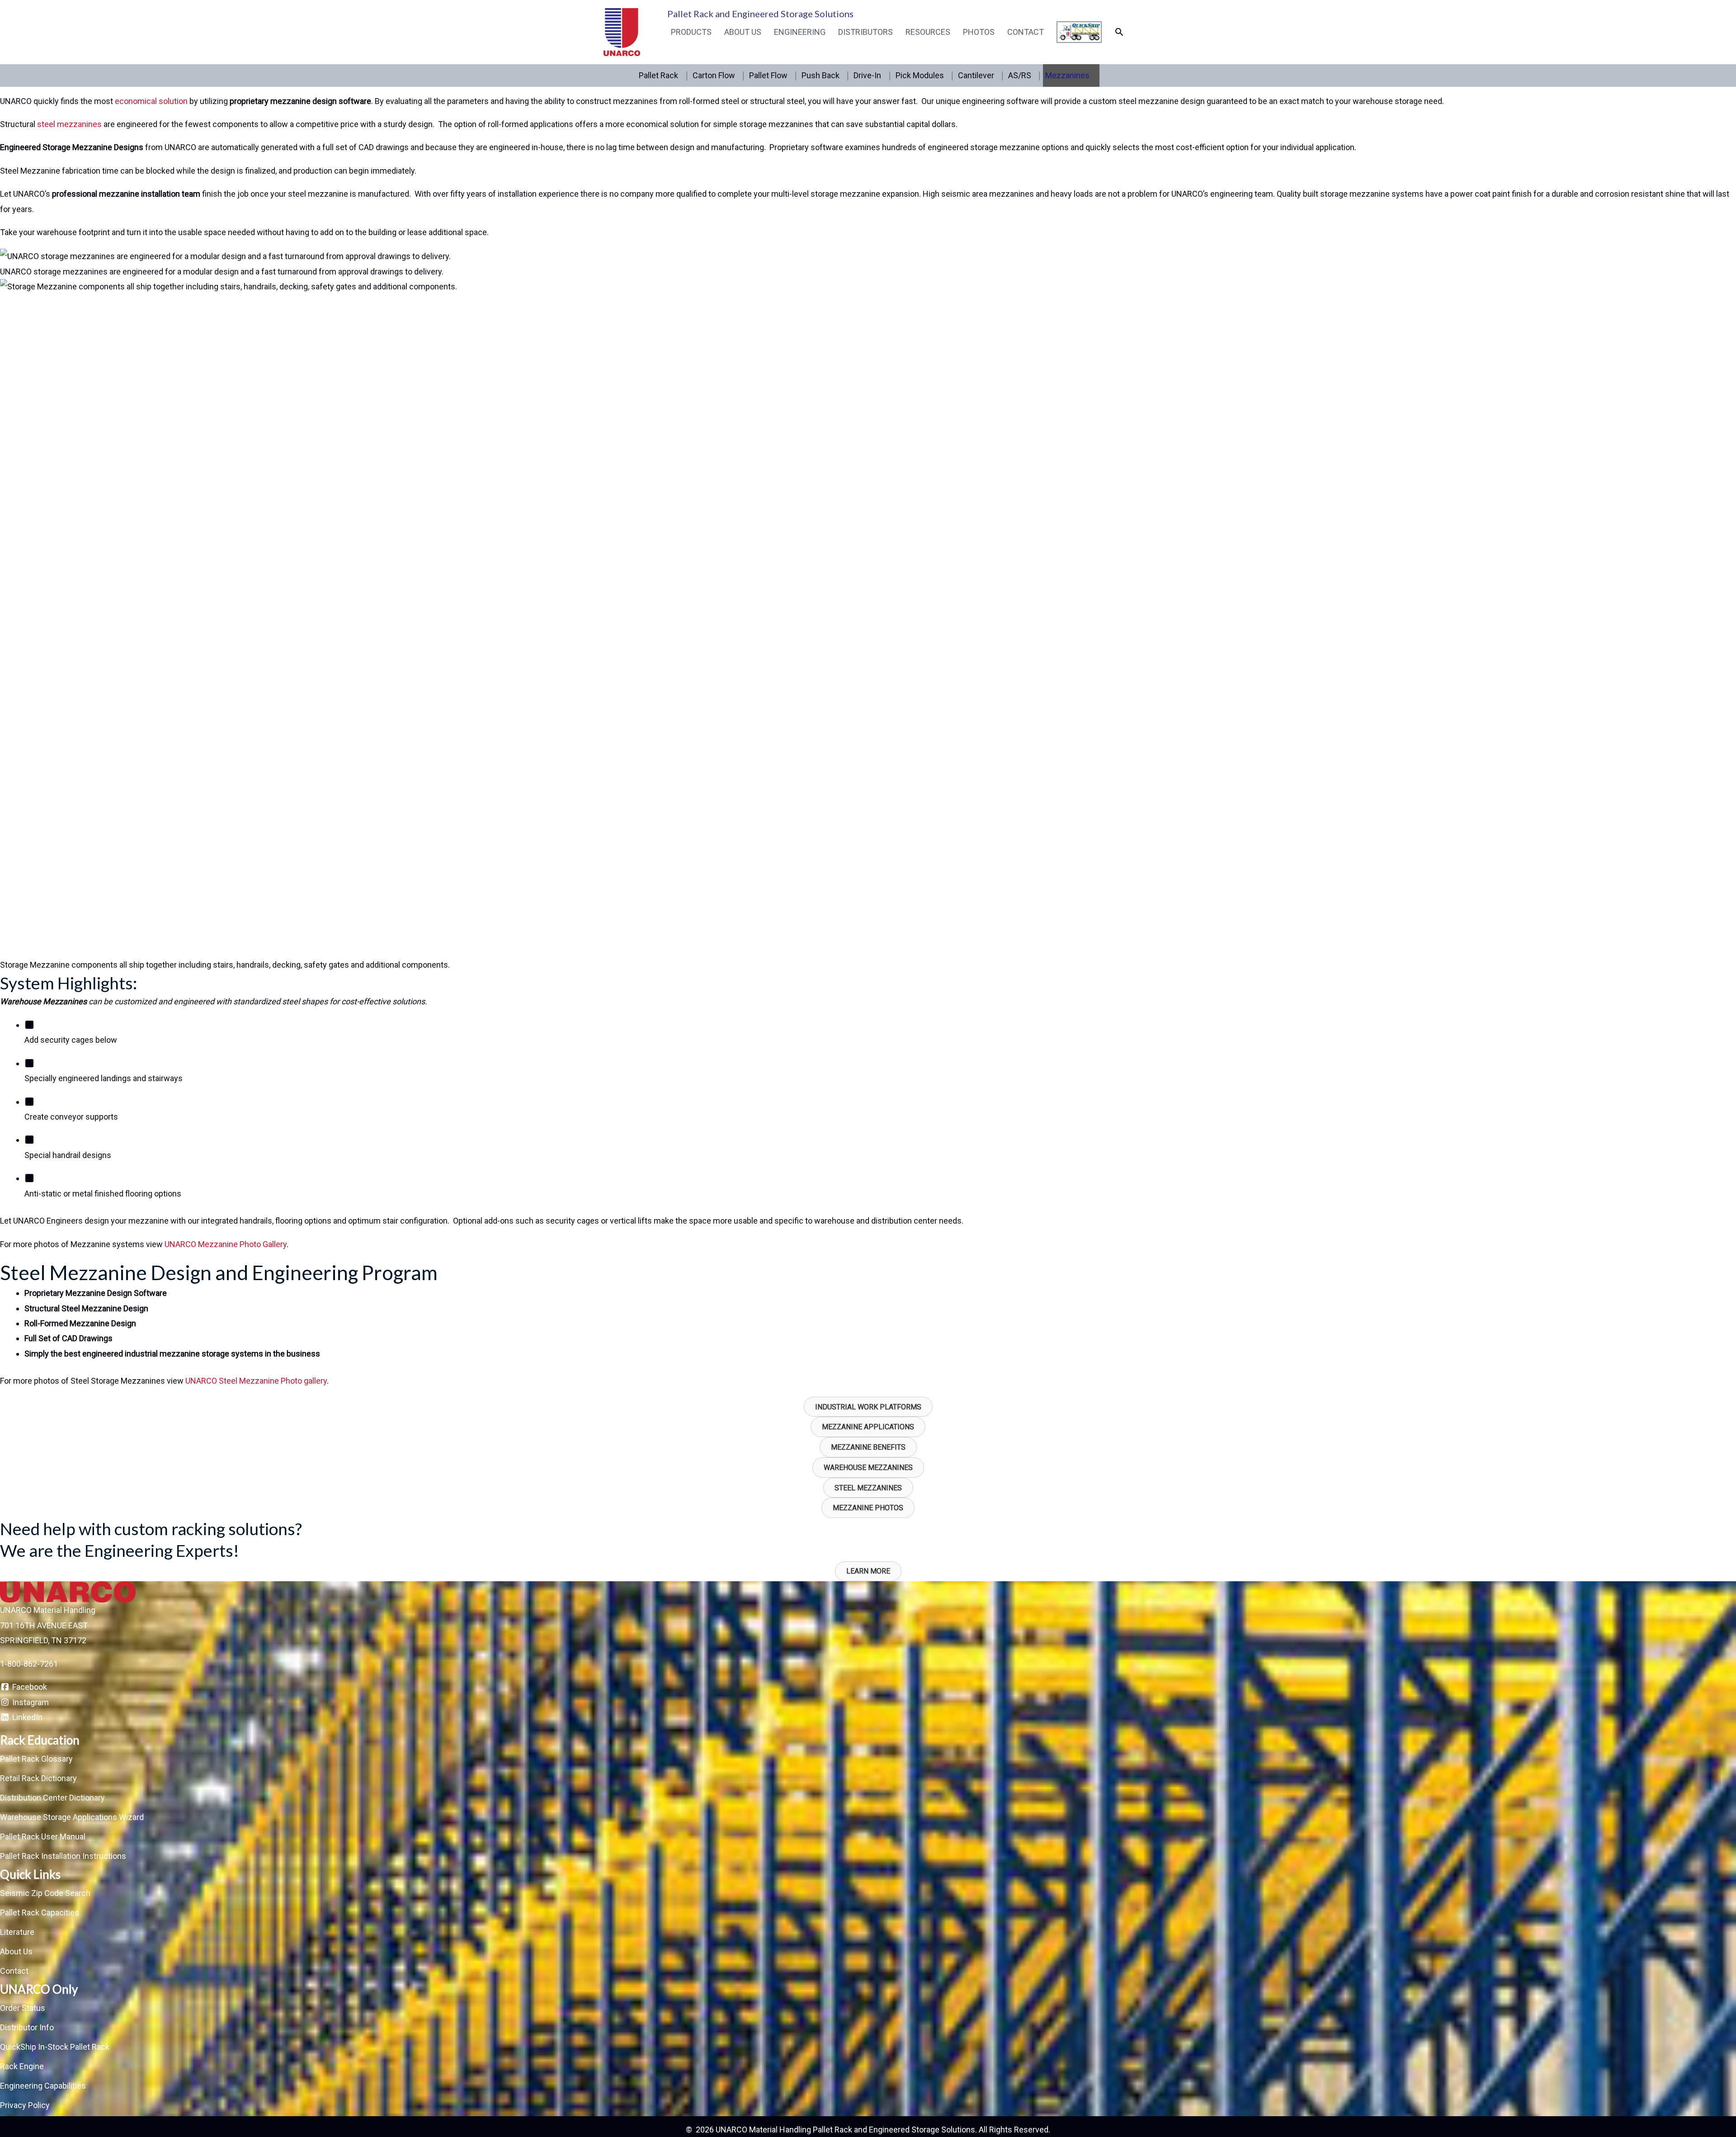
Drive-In (867, 75)
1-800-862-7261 (29, 1664)
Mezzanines (1067, 75)
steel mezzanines (68, 124)
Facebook (29, 1687)
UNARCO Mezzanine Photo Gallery (226, 1244)
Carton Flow (714, 75)
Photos (979, 32)
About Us (743, 32)
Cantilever (976, 75)
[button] (1119, 32)
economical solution (152, 101)
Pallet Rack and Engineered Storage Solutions (760, 14)
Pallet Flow (768, 75)
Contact (1026, 32)
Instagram (30, 1702)
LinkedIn (26, 1717)
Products (691, 32)
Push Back (821, 75)
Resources (928, 32)
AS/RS (1020, 75)
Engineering (800, 32)
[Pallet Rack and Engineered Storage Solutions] (622, 31)
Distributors (866, 32)
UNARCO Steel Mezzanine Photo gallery (256, 1381)
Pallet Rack (658, 75)
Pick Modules (920, 75)
